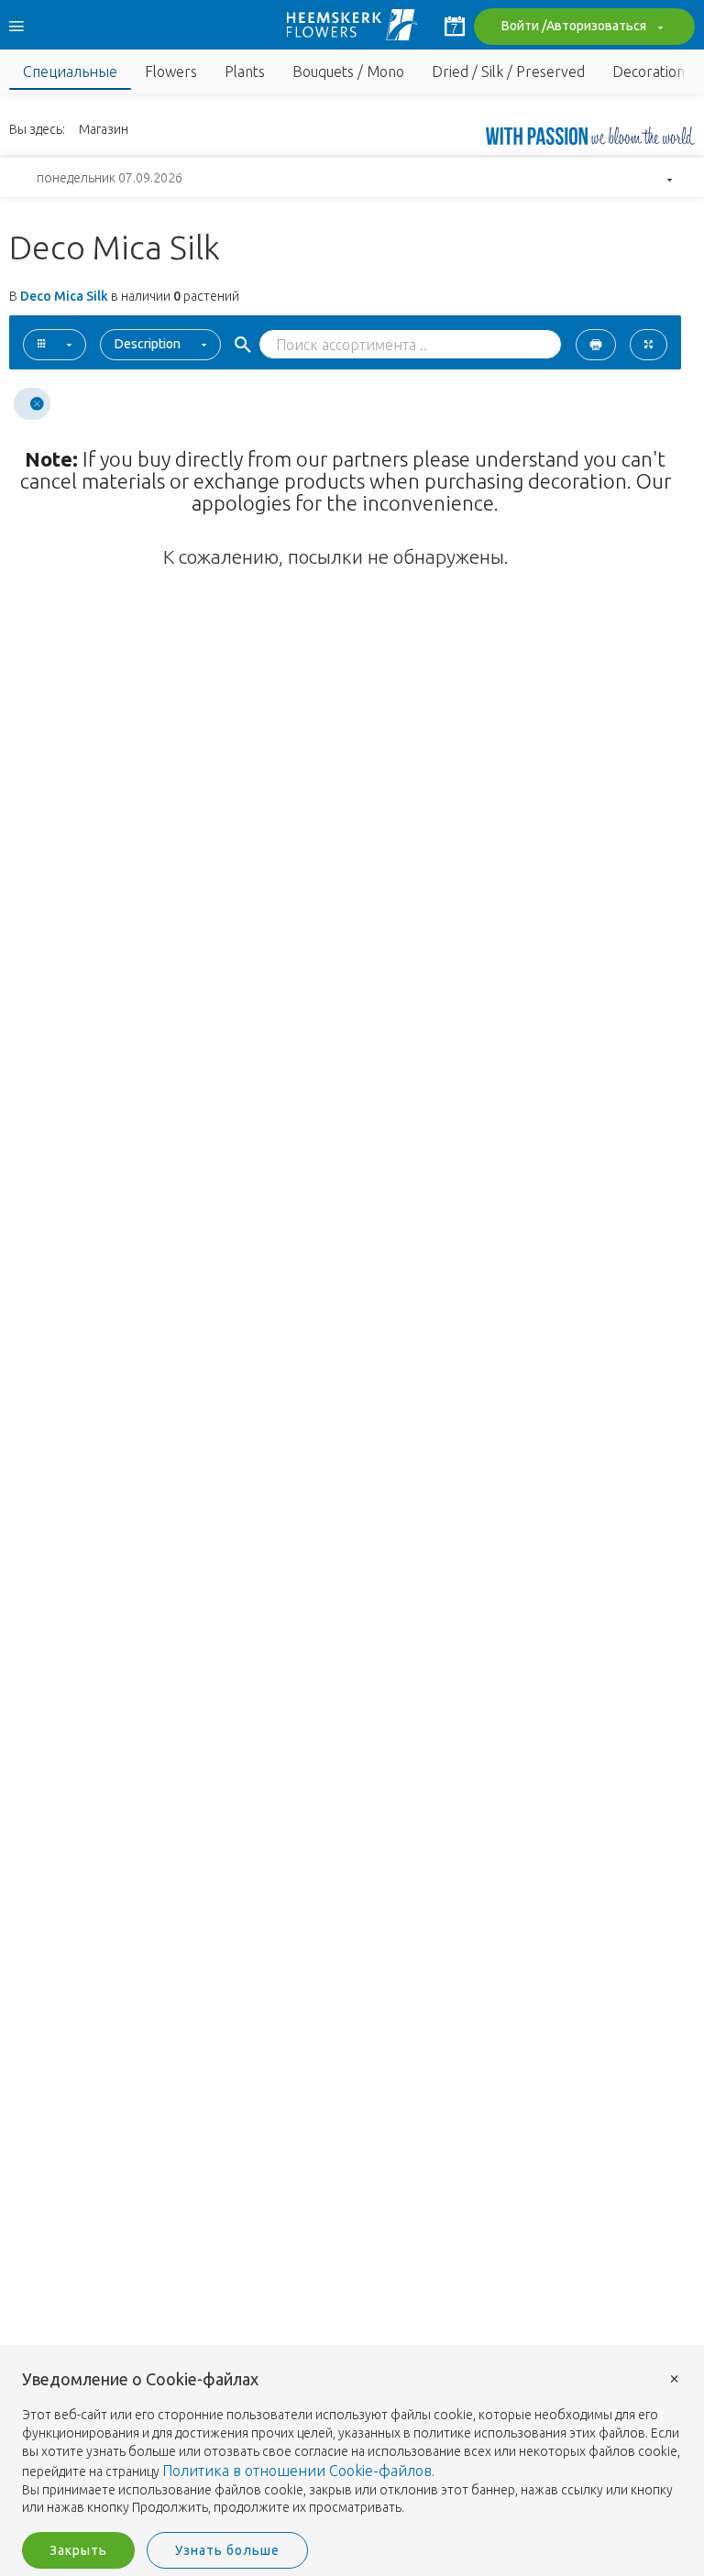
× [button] (675, 2378)
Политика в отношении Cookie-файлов (297, 2471)
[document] (352, 2444)
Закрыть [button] (78, 2550)
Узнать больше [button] (227, 2550)
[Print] (596, 345)
